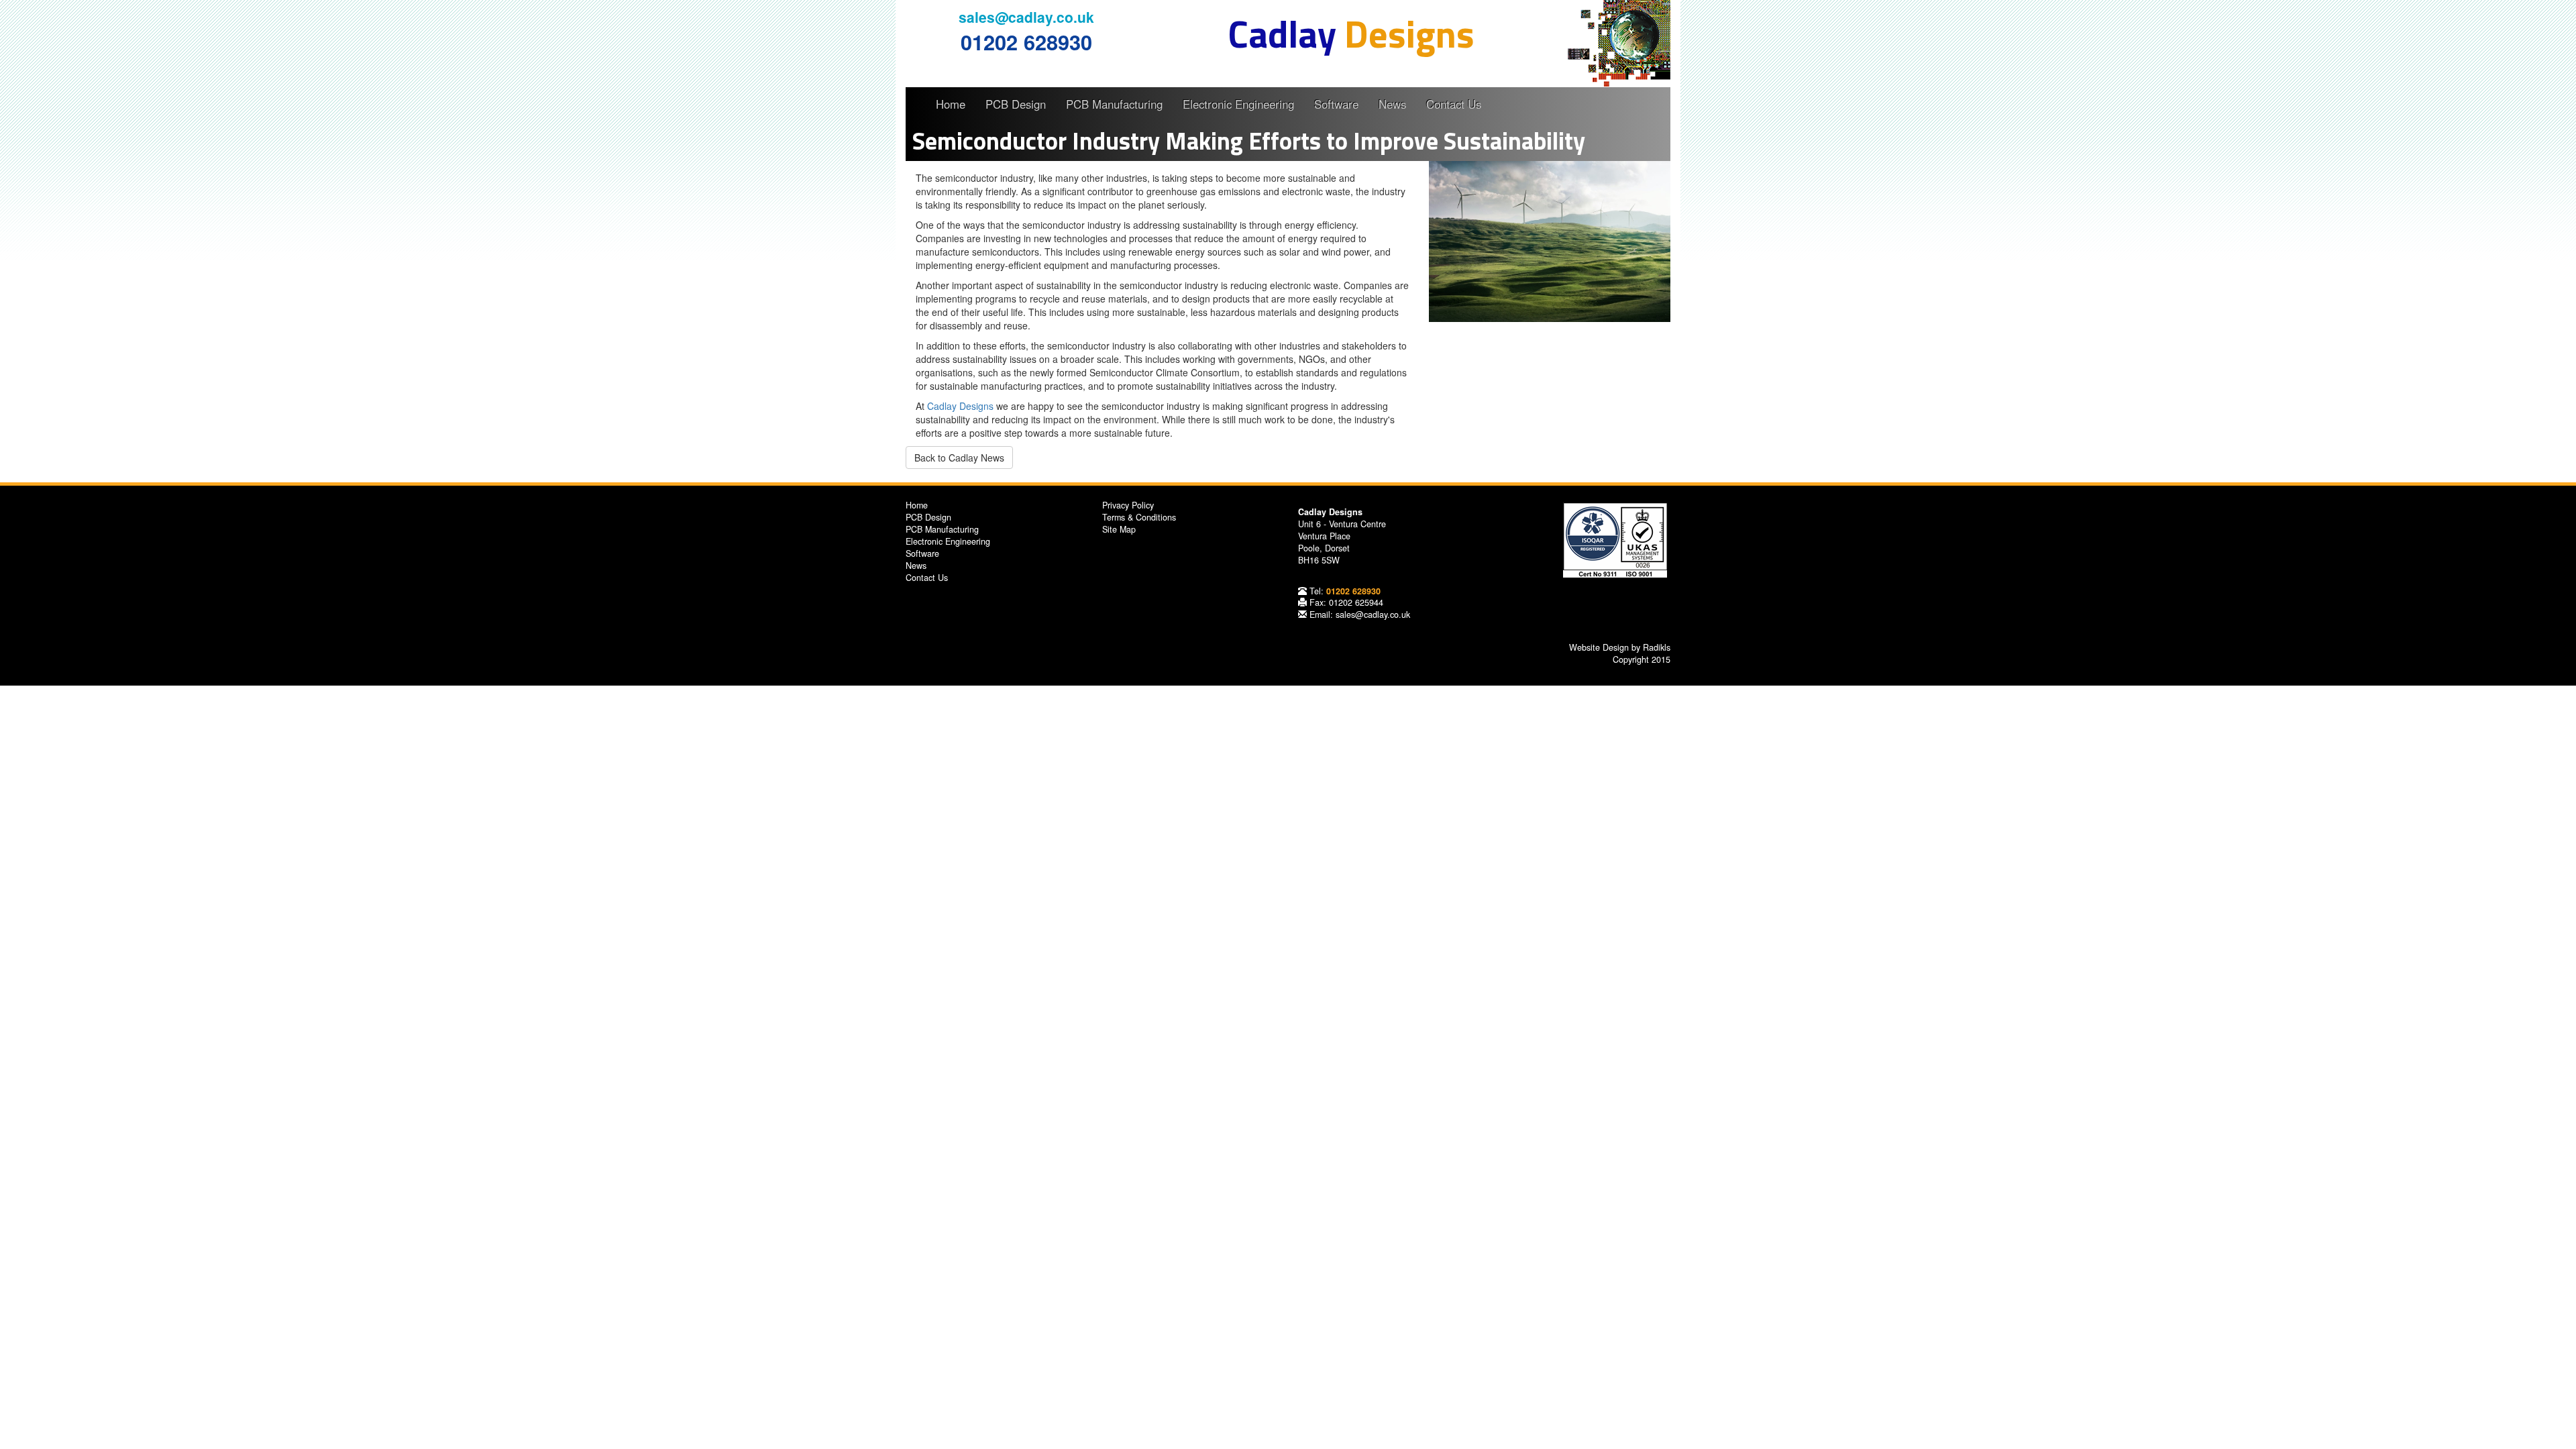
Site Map (1119, 529)
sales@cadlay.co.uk (1026, 17)
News (1392, 104)
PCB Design (1016, 104)
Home (951, 104)
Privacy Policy (1128, 505)
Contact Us (1454, 104)
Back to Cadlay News (959, 458)
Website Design (1599, 647)
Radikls (1657, 647)
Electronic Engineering (1238, 104)
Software (1336, 104)
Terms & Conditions (1139, 517)
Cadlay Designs (960, 406)
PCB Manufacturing (1114, 104)
